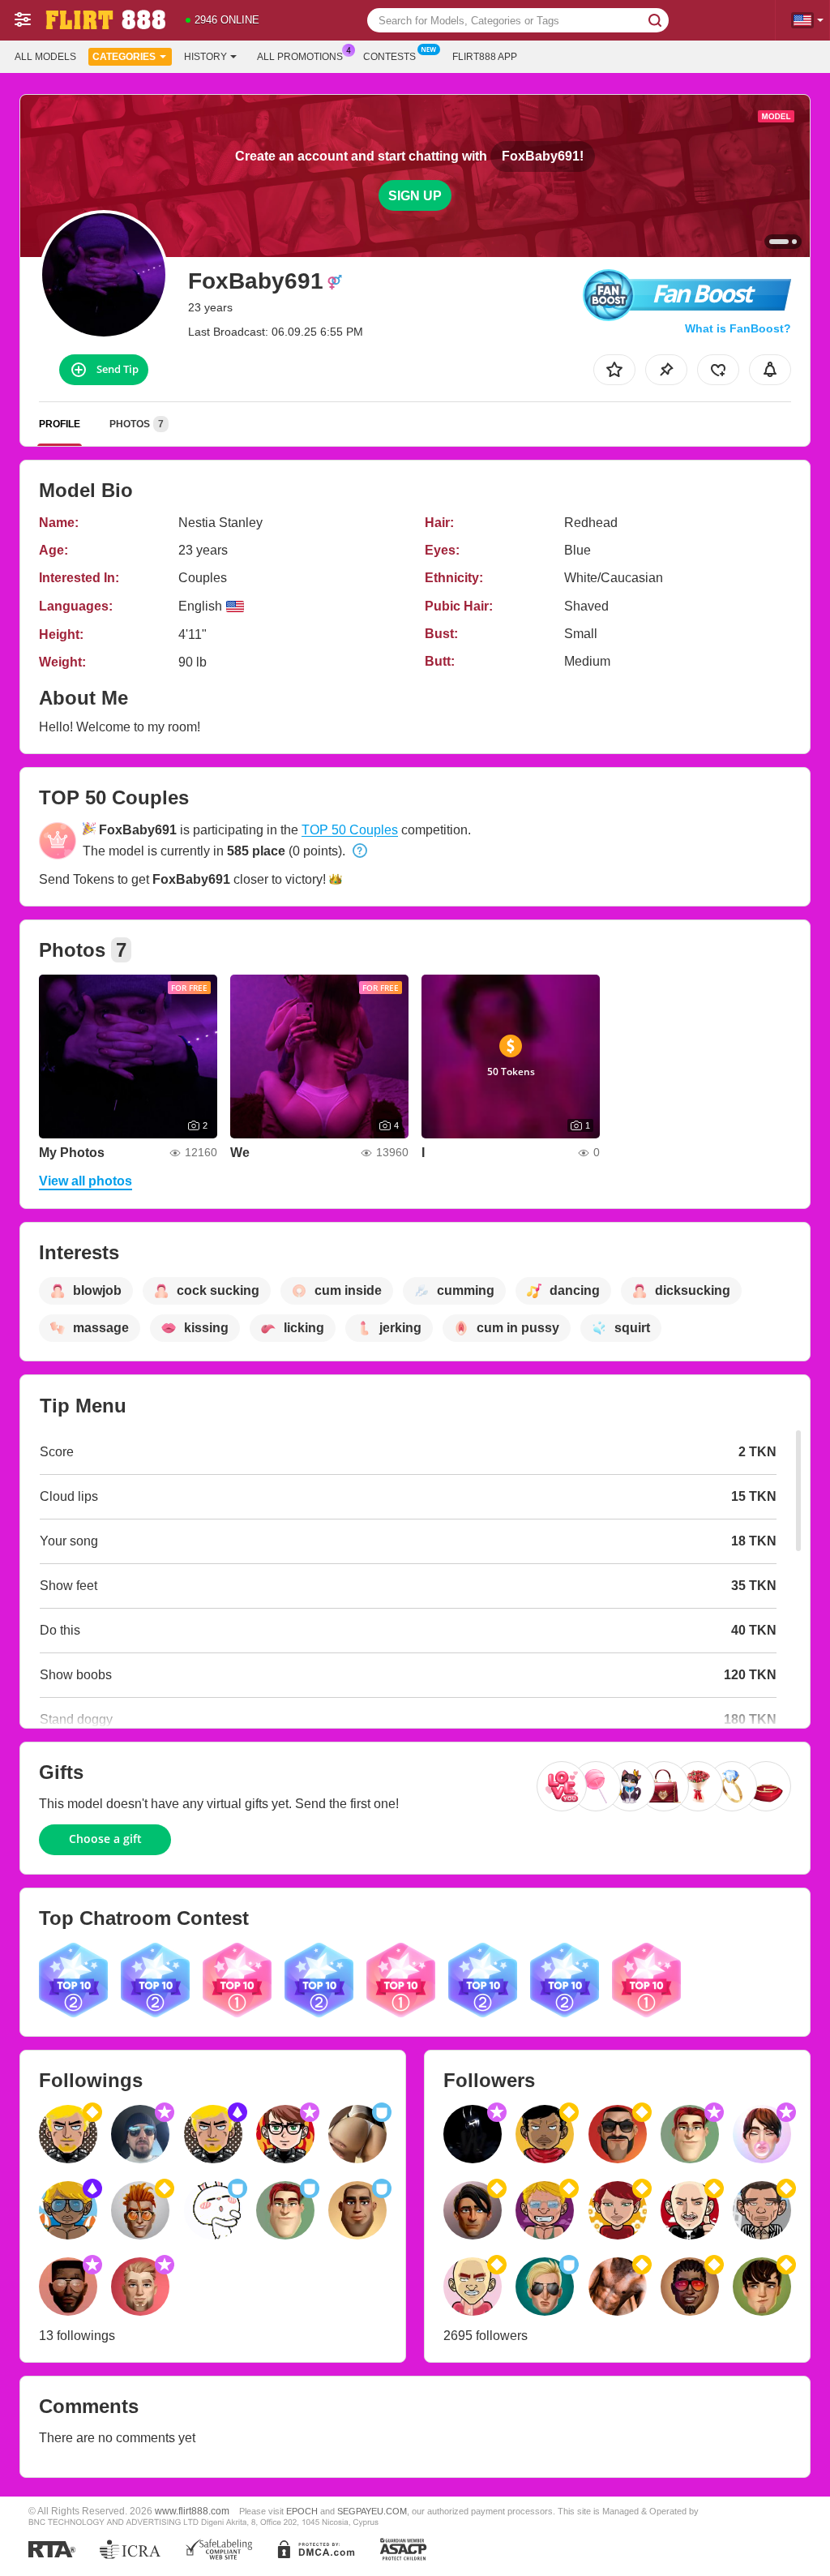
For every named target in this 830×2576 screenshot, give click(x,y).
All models (45, 57)
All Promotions (300, 57)
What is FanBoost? (738, 328)
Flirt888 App (485, 57)
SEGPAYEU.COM (372, 2511)
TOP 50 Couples (350, 830)
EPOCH (302, 2511)
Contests (389, 57)
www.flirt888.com (192, 2511)
